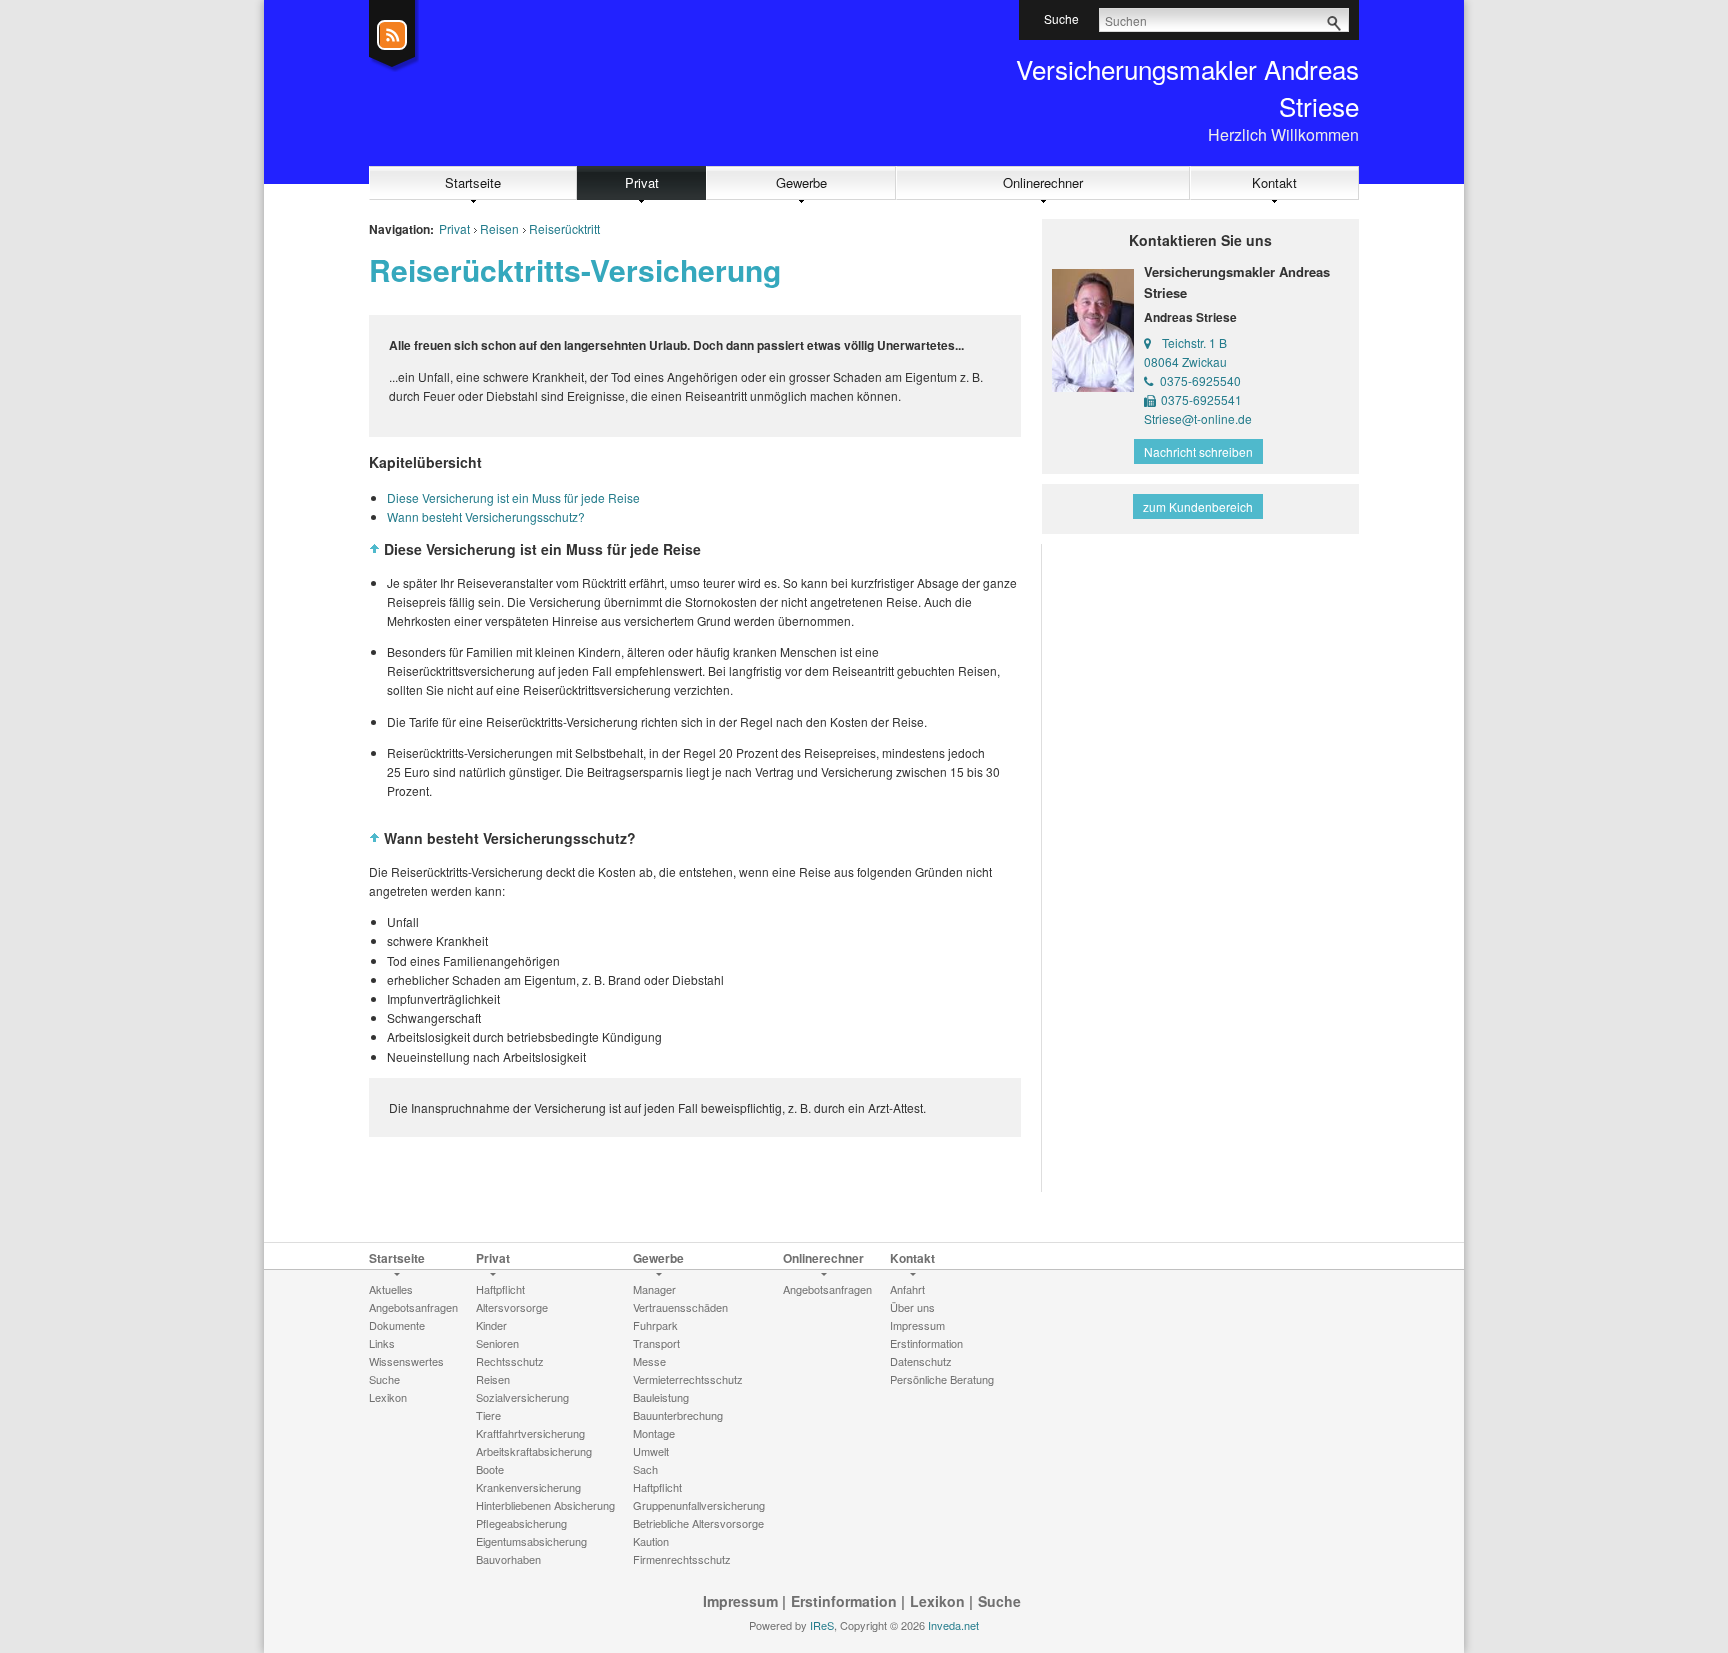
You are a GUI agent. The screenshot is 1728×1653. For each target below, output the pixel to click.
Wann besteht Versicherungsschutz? (486, 516)
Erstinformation (844, 1601)
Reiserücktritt (564, 228)
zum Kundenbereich (1198, 506)
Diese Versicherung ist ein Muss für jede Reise (513, 497)
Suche (999, 1601)
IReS (822, 1625)
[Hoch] (375, 549)
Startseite (473, 182)
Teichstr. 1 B (1194, 342)
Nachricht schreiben (1198, 451)
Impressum (740, 1601)
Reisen (499, 228)
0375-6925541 (1201, 399)
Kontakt (1274, 182)
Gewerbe (801, 182)
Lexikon (937, 1601)
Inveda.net (953, 1625)
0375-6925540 (1200, 380)
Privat (642, 182)
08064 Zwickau (1185, 361)
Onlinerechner (1043, 182)
